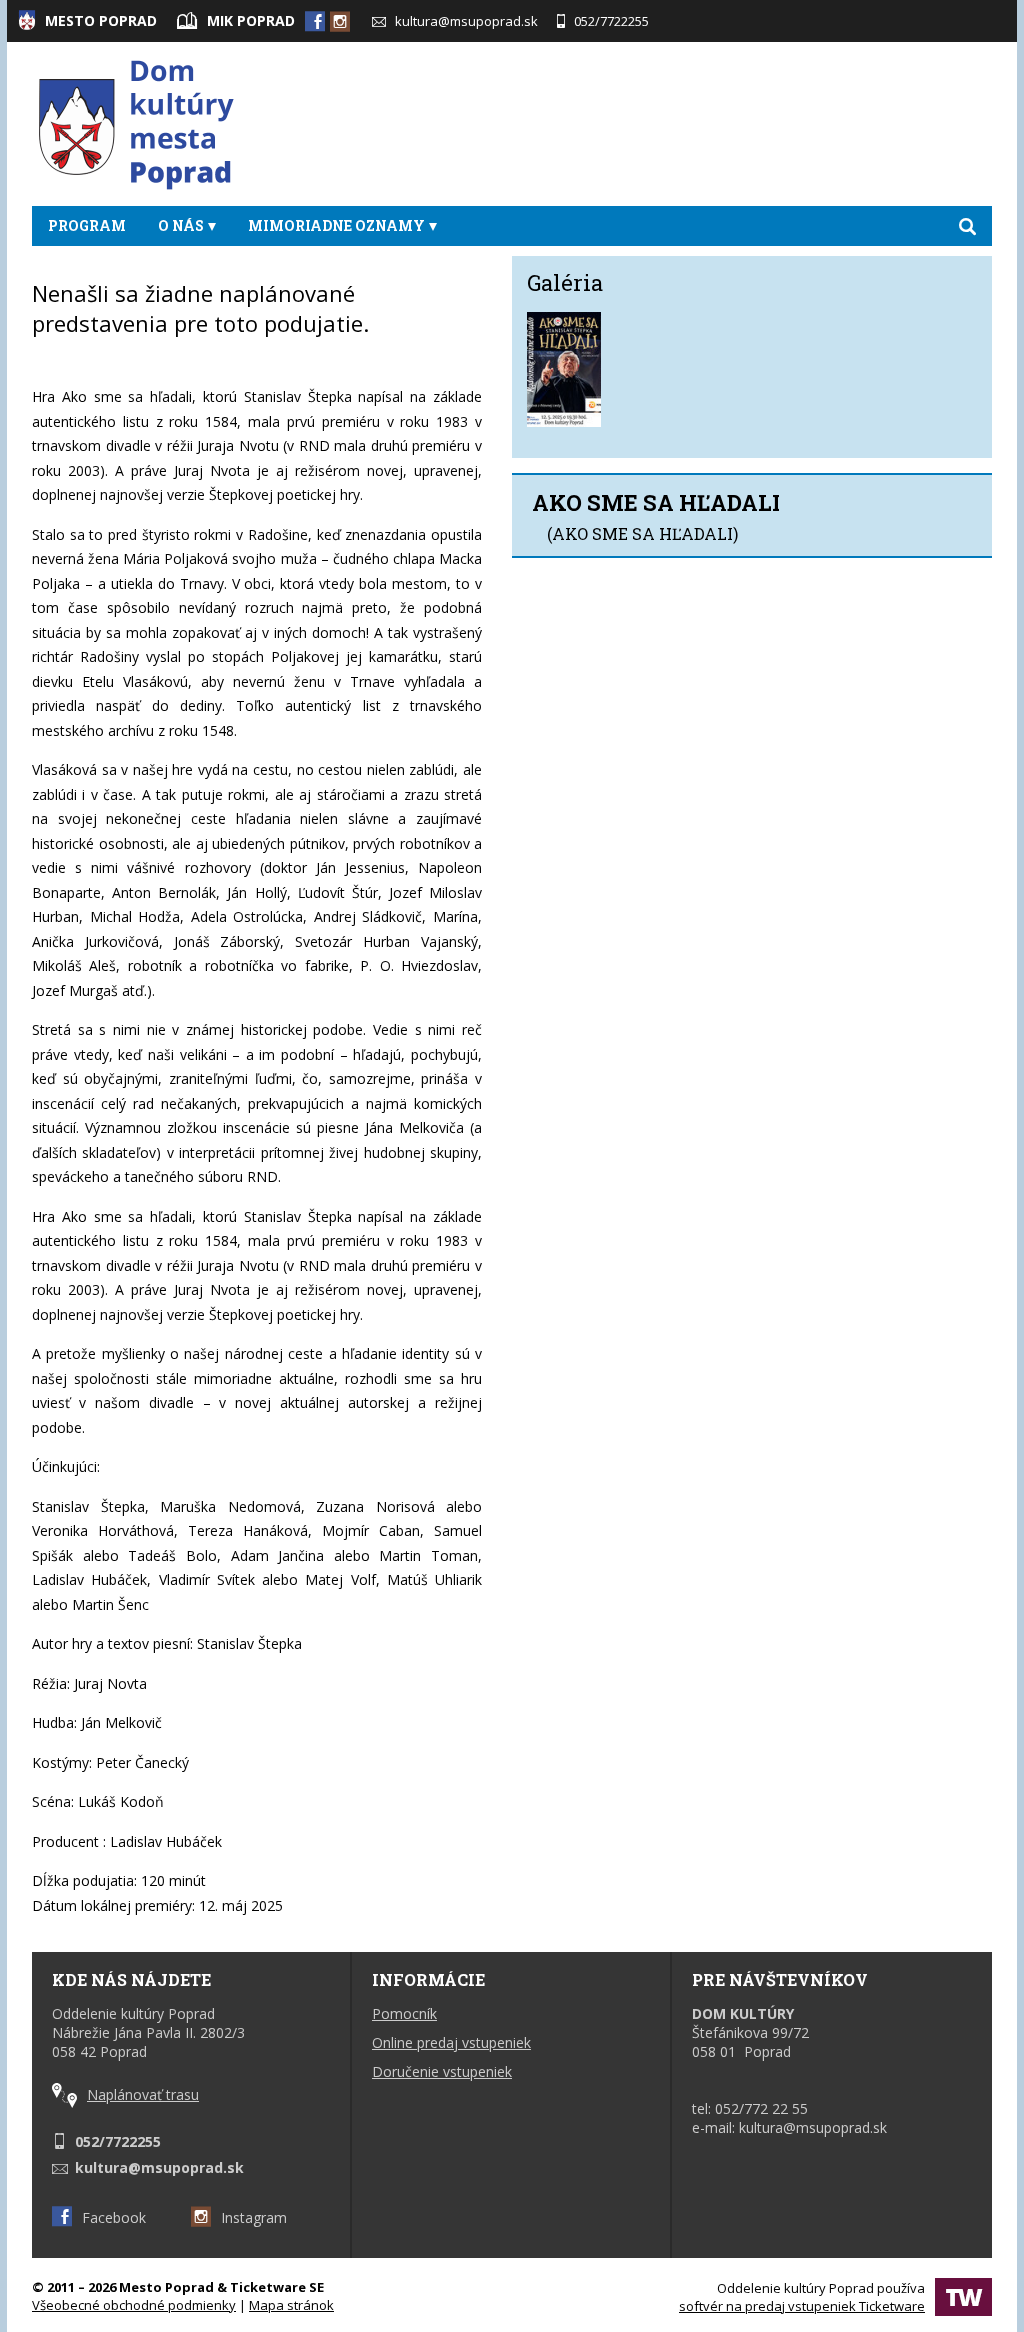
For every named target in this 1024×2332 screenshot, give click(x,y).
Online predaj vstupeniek (451, 2042)
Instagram (254, 2217)
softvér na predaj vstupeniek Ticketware (802, 2306)
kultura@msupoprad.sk (466, 21)
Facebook (114, 2217)
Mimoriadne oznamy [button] (336, 225)
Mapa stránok (291, 2305)
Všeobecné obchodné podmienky (134, 2305)
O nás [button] (181, 225)
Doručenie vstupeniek (442, 2071)
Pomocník (404, 2013)
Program (87, 225)
